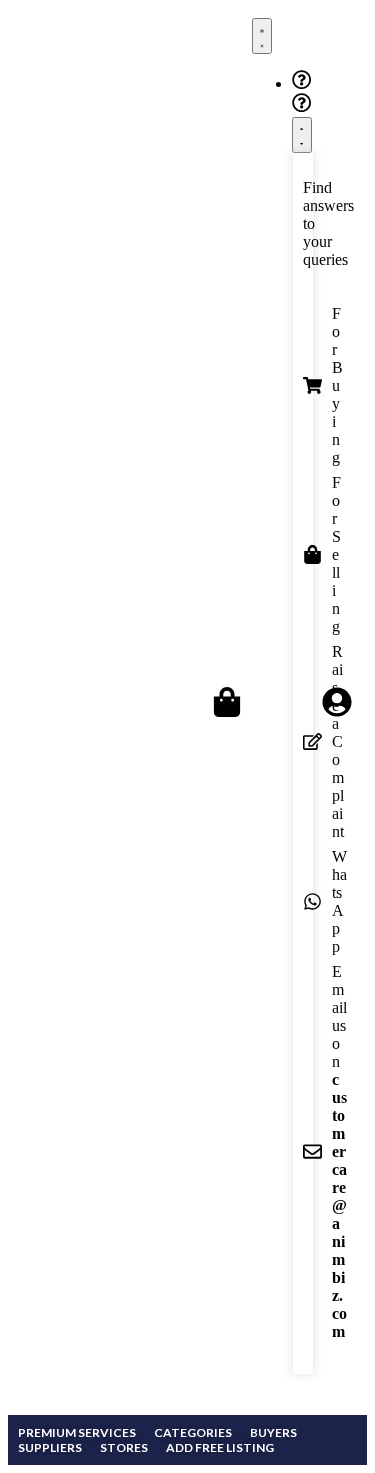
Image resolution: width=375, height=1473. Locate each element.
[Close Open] (301, 135)
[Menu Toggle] (262, 36)
